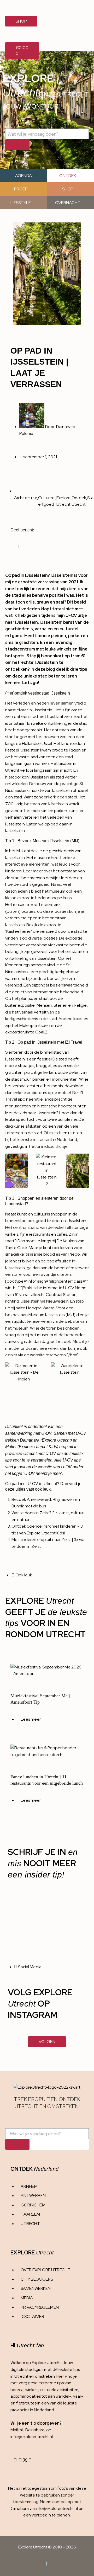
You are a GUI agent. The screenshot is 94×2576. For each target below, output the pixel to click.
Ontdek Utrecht (79, 501)
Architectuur (26, 498)
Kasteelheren (19, 931)
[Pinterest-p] (30, 2460)
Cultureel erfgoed (47, 501)
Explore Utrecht (63, 501)
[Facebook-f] (20, 2460)
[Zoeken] (17, 145)
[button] (12, 547)
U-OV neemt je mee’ (43, 1473)
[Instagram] (15, 2460)
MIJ (20, 851)
